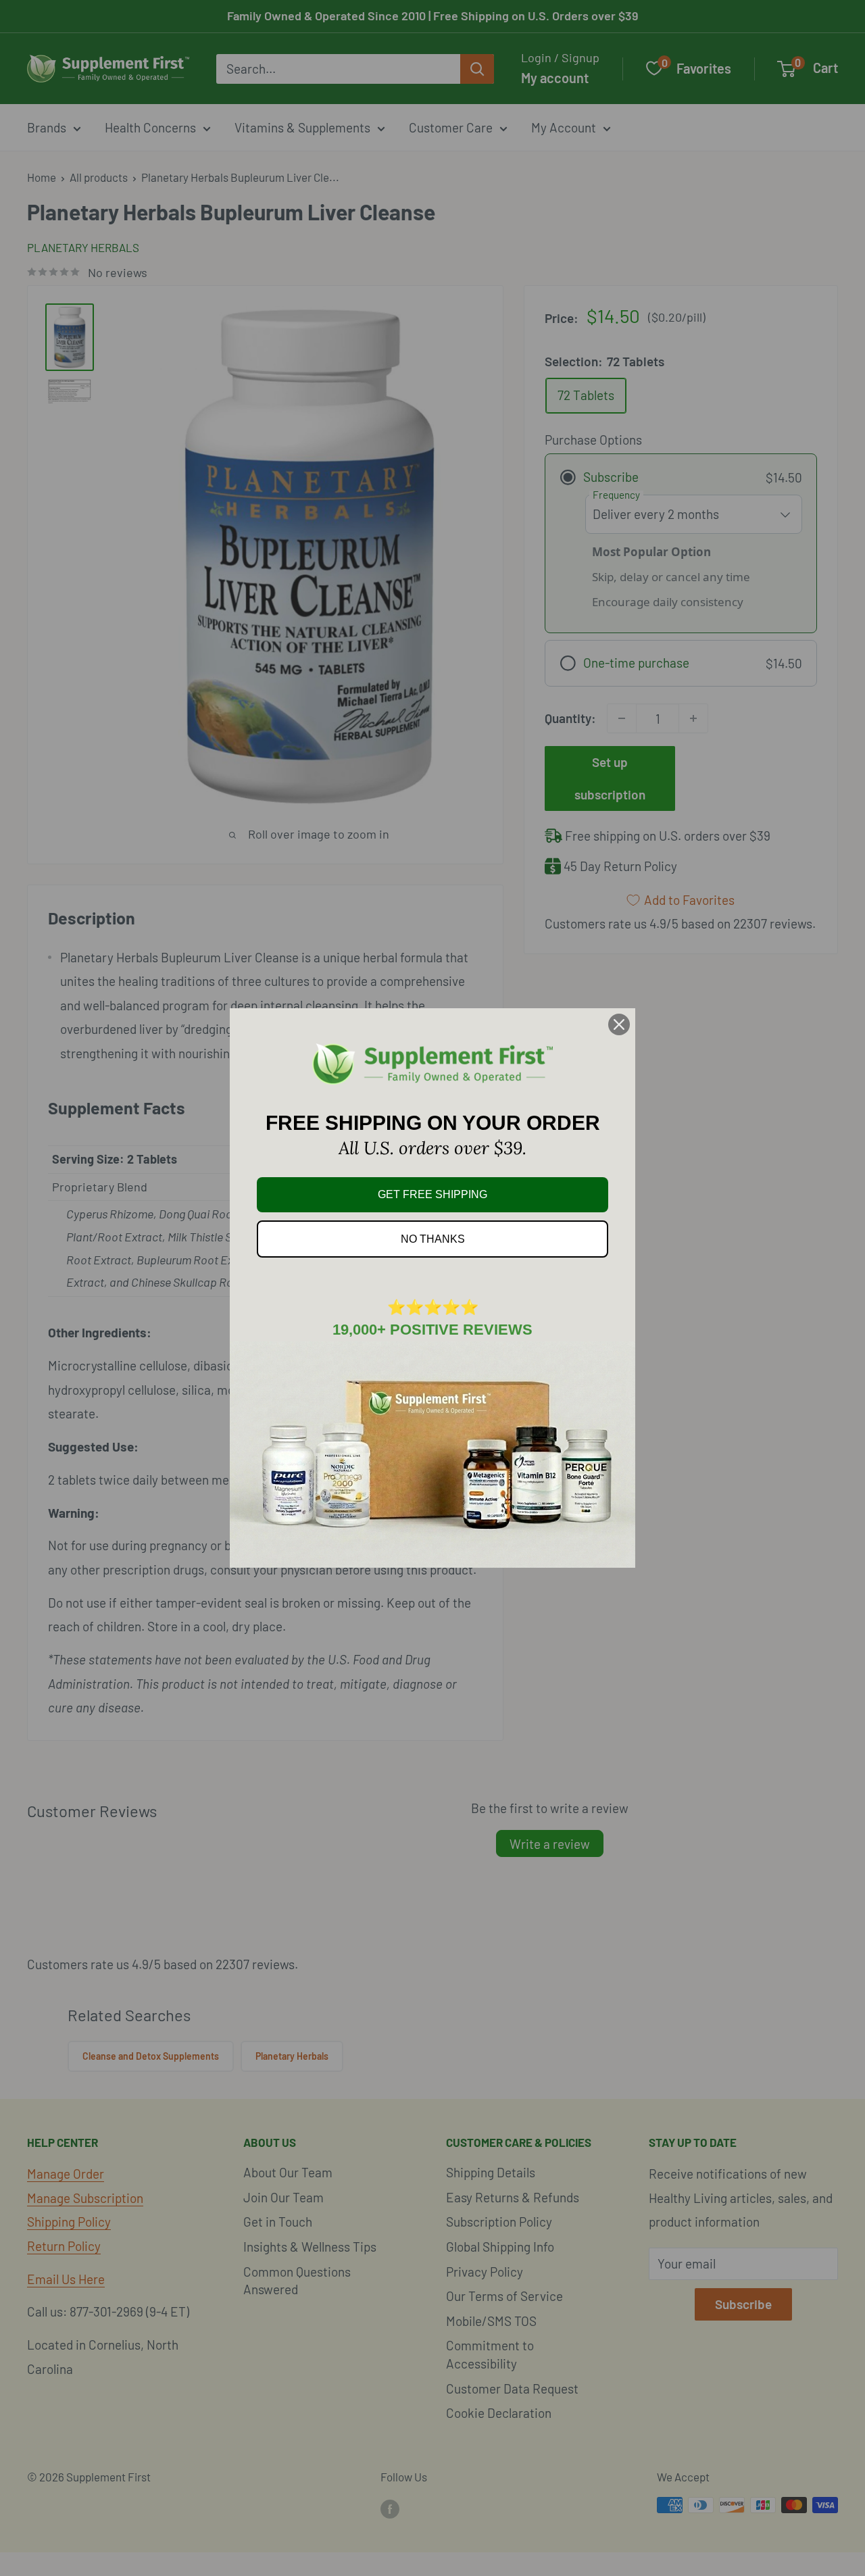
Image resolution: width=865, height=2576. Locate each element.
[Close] (619, 1024)
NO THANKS (433, 1239)
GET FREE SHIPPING (432, 1194)
